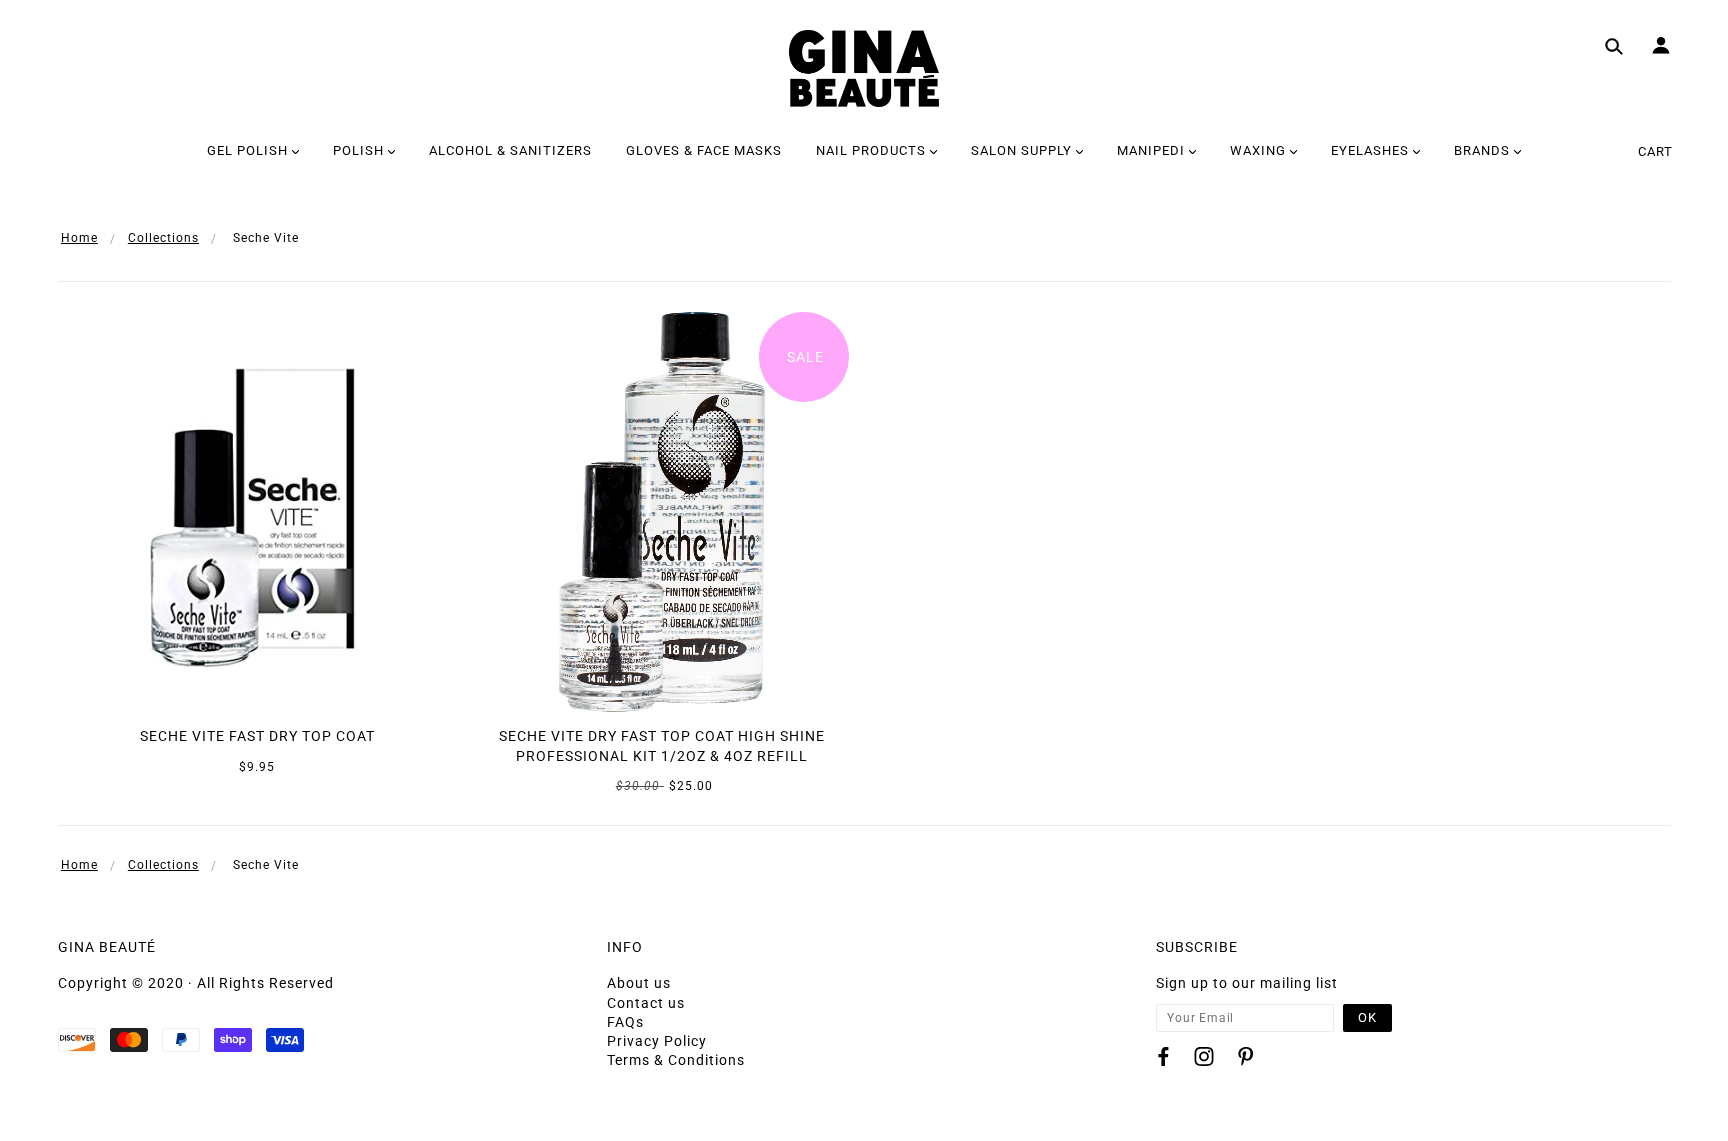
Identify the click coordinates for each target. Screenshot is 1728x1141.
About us (639, 983)
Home (79, 238)
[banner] (864, 68)
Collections (163, 238)
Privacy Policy (657, 1041)
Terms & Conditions (676, 1060)
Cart (1655, 151)
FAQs (625, 1022)
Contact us (646, 1003)
